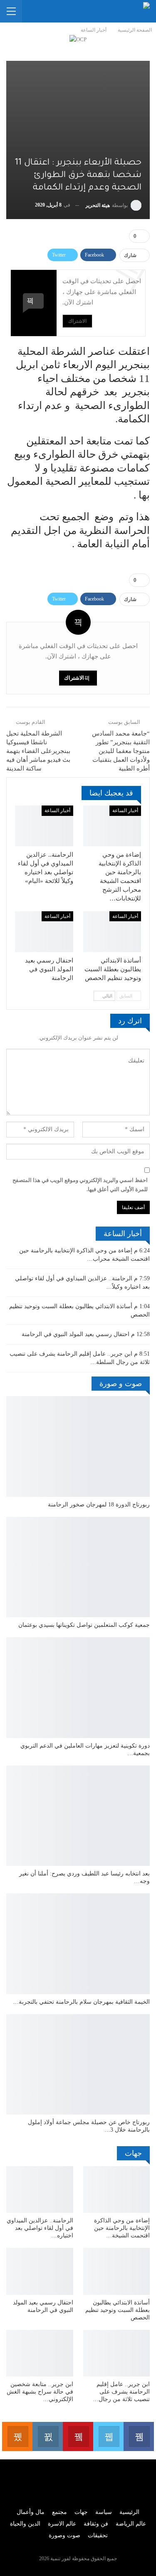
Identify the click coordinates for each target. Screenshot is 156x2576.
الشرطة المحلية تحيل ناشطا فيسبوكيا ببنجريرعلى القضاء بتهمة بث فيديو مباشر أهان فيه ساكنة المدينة (38, 751)
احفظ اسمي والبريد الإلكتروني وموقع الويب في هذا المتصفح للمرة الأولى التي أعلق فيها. (80, 1185)
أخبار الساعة (125, 810)
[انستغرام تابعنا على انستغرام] (48, 2436)
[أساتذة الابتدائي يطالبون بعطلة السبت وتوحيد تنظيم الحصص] (112, 932)
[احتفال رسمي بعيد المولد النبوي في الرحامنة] (44, 932)
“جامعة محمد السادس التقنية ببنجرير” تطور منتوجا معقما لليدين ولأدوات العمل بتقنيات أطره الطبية (121, 751)
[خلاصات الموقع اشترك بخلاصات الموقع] (17, 2436)
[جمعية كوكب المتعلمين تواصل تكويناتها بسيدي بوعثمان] (78, 1567)
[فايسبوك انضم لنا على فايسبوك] (139, 2436)
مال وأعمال (31, 2512)
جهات (81, 2512)
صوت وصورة (64, 2535)
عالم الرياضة (131, 2524)
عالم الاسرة (62, 2524)
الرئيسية (129, 2512)
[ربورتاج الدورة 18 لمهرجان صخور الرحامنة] (78, 1446)
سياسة (104, 2512)
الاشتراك (77, 321)
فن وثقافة (96, 2524)
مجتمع (59, 2512)
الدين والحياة (25, 2524)
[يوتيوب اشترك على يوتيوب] (78, 2436)
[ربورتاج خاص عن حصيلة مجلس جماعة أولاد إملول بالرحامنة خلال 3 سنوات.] (78, 2065)
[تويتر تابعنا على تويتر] (108, 2436)
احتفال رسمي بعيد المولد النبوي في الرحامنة (76, 1334)
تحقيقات (98, 2535)
